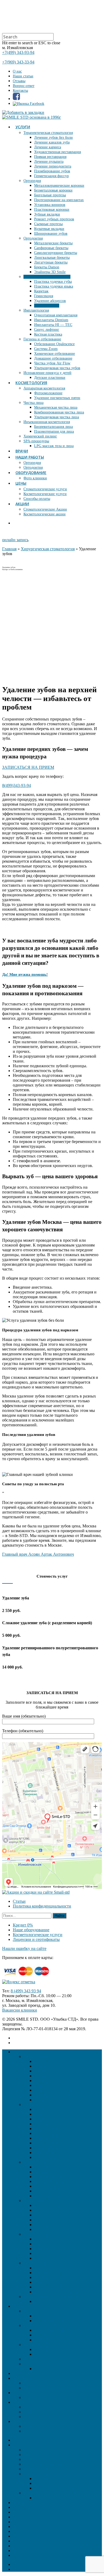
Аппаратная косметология (44, 388)
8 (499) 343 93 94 (26, 1991)
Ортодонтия (33, 238)
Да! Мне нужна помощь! (25, 974)
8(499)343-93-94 (17, 785)
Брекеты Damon (47, 267)
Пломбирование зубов (52, 171)
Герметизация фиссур (51, 176)
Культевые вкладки (49, 229)
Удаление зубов (47, 306)
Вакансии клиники (20, 2010)
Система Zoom (46, 349)
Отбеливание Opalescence (54, 344)
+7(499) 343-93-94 (18, 52)
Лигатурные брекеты (51, 262)
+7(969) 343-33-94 (18, 62)
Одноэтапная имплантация (56, 315)
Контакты (20, 91)
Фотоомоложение (48, 393)
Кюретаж (41, 291)
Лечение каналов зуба (52, 142)
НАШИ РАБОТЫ (30, 457)
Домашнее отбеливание (53, 358)
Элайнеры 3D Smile (50, 272)
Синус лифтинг (47, 330)
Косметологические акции (45, 514)
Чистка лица (33, 403)
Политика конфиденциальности (42, 1906)
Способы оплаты (37, 499)
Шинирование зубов (51, 234)
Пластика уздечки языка (54, 286)
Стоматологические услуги (45, 489)
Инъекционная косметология (47, 422)
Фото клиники (35, 478)
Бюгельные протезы (50, 195)
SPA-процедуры (36, 441)
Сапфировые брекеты (51, 248)
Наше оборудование (31, 1930)
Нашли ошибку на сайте (24, 1948)
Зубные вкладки (47, 214)
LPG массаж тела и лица (54, 446)
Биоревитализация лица (53, 427)
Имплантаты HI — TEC (53, 325)
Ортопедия (32, 181)
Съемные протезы (48, 224)
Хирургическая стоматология (47, 277)
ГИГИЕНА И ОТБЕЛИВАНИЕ (52, 2474)
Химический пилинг (40, 436)
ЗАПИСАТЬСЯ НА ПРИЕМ (28, 767)
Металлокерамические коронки (59, 186)
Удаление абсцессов (50, 301)
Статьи (19, 1901)
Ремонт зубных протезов (54, 219)
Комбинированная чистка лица (59, 412)
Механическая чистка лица (56, 407)
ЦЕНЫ (21, 483)
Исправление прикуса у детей (47, 373)
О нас (17, 71)
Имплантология (36, 310)
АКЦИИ (22, 504)
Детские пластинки (50, 378)
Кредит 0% (23, 1925)
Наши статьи (23, 76)
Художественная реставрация (57, 152)
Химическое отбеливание (55, 354)
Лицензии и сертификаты (36, 1939)
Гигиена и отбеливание (42, 339)
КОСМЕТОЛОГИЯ (31, 383)
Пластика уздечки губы (53, 282)
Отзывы (19, 81)
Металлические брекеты (53, 243)
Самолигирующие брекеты (56, 253)
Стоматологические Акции (45, 509)
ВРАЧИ (22, 451)
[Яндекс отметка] (19, 1982)
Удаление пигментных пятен (57, 398)
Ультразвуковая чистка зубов (57, 368)
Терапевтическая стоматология (48, 133)
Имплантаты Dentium (51, 320)
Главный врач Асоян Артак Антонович (38, 1554)
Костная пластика (48, 334)
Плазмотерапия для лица (54, 431)
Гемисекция (44, 296)
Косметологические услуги (45, 494)
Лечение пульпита (49, 162)
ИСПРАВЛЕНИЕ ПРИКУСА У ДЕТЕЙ (60, 2493)
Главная (9, 549)
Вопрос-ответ (24, 86)
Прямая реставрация (50, 157)
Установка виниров (50, 205)
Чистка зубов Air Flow (52, 363)
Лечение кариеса (48, 147)
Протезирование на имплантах (59, 200)
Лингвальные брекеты (52, 258)
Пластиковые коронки (52, 210)
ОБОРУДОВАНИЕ (31, 473)
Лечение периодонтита (53, 166)
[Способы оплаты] (29, 1977)
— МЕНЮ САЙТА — (33, 2440)
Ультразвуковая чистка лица (57, 417)
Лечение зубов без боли (53, 138)
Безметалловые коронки (53, 190)
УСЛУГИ (23, 127)
